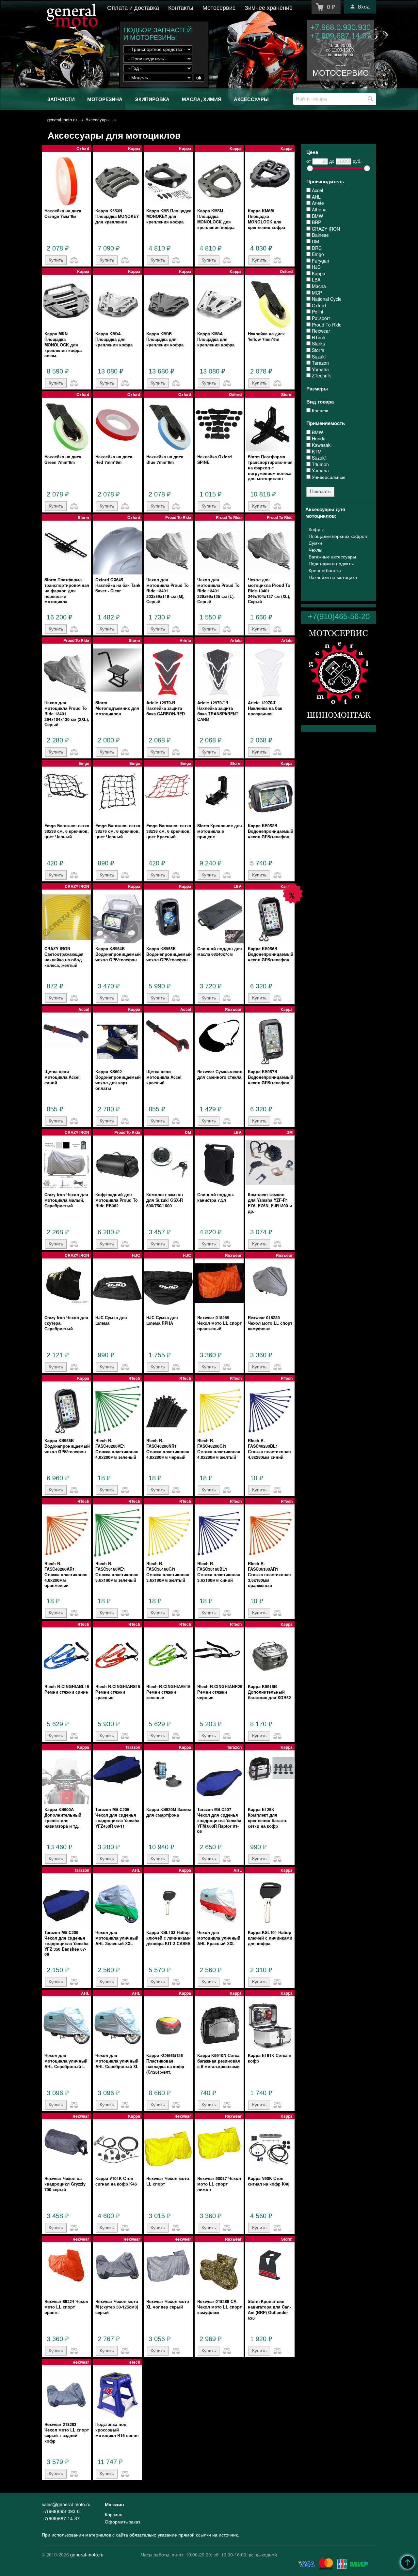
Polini (317, 312)
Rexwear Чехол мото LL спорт (168, 2181)
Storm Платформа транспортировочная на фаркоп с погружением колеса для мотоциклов (270, 468)
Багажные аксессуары (332, 556)
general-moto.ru (62, 120)
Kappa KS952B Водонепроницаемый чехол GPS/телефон (271, 831)
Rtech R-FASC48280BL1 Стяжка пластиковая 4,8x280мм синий (269, 1449)
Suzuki (318, 357)
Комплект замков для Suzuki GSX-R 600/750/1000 (165, 1200)
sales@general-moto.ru (66, 2504)
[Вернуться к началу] (408, 2562)
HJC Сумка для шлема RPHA (162, 1320)
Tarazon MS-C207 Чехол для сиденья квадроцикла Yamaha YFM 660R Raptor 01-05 (219, 1820)
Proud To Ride (326, 325)
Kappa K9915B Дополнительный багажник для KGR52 (269, 1692)
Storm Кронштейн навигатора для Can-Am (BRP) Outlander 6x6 (269, 2309)
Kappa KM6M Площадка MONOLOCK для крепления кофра (266, 219)
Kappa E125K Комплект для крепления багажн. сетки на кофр (268, 1818)
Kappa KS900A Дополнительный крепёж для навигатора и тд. (63, 1818)
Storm (317, 350)
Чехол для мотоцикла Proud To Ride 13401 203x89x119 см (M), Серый (168, 591)
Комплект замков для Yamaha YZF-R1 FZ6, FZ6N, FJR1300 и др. (270, 1203)
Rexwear (320, 331)
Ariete (317, 203)
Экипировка (152, 99)
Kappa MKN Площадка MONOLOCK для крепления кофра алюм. (63, 345)
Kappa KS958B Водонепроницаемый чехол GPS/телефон (67, 1446)
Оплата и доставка (133, 7)
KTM (316, 452)
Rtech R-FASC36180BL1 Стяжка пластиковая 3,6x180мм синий (219, 1572)
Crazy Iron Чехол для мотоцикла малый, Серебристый (66, 1200)
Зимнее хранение (269, 7)
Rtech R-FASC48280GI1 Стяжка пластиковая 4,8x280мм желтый (219, 1449)
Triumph (320, 464)
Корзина (114, 2514)
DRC (316, 248)
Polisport (320, 318)
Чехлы (315, 550)
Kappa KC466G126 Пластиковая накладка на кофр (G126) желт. (165, 2064)
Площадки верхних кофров (338, 536)
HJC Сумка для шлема (111, 1320)
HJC (316, 267)
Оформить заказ (122, 2522)
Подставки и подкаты (331, 563)
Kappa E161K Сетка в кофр (270, 2058)
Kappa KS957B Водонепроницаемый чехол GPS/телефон (271, 1077)
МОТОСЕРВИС (340, 73)
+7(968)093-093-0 (61, 2511)
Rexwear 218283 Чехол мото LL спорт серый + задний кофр (67, 2432)
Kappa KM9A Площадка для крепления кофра (114, 339)
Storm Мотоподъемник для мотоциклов (117, 708)
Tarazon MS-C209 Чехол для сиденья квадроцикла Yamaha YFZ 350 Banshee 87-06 (66, 1943)
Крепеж (319, 411)
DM (315, 242)
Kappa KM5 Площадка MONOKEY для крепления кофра (169, 216)
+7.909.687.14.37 (340, 36)
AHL (316, 197)
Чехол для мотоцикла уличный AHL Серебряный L (66, 2061)
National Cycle (326, 299)
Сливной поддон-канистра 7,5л (216, 1197)
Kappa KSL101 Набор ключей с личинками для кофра (270, 1938)
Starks (318, 344)
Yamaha (320, 369)
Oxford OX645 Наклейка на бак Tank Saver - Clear (118, 585)
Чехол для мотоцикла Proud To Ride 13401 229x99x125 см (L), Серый (218, 591)
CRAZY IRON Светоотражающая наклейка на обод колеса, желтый (64, 957)
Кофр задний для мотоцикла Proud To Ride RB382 (117, 1200)
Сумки (315, 543)
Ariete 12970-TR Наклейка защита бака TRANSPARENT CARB (218, 711)
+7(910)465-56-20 (339, 616)
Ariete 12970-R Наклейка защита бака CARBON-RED (166, 708)
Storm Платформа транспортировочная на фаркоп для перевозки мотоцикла (67, 591)
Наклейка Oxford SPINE (215, 459)
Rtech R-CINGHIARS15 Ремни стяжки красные (118, 1692)
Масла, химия (202, 99)
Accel (317, 190)
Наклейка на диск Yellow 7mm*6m (266, 336)
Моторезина (105, 99)
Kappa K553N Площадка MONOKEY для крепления (117, 216)
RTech (318, 337)
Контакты (181, 7)
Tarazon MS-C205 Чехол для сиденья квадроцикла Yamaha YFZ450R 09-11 (117, 1818)
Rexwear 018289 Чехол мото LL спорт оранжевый (219, 1323)
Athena (319, 210)
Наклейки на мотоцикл (333, 577)
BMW (317, 216)
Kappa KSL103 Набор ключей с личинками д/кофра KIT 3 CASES (169, 1938)
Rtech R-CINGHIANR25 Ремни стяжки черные (220, 1692)
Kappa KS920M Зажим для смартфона (169, 1812)
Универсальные (328, 477)
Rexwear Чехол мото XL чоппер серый (168, 2304)
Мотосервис (219, 7)
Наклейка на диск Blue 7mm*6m (165, 459)
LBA (315, 280)
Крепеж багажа (325, 570)
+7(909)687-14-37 (61, 2518)
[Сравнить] (73, 260)
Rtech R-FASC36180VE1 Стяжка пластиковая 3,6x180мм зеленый (117, 1572)
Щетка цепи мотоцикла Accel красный (164, 1077)
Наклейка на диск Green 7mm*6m (63, 459)
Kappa (318, 274)
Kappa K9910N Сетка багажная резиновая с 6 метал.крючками (219, 2061)
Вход (364, 7)
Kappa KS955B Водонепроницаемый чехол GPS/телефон (169, 954)
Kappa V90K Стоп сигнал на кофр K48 (269, 2181)
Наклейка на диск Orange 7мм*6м (63, 213)
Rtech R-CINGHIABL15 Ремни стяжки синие (67, 1689)
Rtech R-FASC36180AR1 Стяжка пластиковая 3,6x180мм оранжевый (269, 1574)
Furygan (320, 261)
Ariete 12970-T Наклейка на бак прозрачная (265, 708)
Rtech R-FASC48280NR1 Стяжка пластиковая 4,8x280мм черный (168, 1449)
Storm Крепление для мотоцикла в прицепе (220, 831)
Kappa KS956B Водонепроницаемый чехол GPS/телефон (271, 954)
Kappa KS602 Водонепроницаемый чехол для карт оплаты (118, 1080)
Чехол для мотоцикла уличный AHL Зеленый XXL (117, 1938)
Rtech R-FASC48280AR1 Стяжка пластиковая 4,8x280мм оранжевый (66, 1574)
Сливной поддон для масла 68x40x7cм (220, 951)
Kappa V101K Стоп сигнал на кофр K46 (116, 2181)
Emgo (317, 254)
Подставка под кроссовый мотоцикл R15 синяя (117, 2430)
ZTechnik (321, 376)
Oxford (318, 305)
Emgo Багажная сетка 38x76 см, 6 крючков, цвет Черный (118, 831)
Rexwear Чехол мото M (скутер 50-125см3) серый (117, 2307)
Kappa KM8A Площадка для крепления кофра (216, 339)
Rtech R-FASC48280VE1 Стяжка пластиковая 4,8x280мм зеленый (117, 1449)
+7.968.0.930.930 (340, 27)
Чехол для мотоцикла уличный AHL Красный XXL (219, 1938)
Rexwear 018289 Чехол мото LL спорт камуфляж (270, 1323)
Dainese (320, 235)
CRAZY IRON (325, 229)
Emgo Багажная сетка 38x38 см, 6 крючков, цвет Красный (169, 831)
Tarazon (320, 363)
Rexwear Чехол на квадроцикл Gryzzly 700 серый (65, 2184)
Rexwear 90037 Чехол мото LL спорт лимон (219, 2184)
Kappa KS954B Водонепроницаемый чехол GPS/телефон (118, 954)
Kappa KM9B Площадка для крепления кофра (165, 339)
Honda (318, 439)
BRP (316, 222)
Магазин (114, 2504)
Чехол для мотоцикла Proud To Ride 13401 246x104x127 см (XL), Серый (269, 591)
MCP (316, 293)
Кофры (316, 529)
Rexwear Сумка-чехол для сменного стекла (220, 1074)
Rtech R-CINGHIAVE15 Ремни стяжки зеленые (168, 1692)
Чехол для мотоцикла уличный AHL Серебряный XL (117, 2061)
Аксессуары (251, 99)
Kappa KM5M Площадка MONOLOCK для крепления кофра (216, 219)
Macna (318, 286)
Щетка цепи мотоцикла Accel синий (62, 1077)
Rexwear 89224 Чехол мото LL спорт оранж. (66, 2307)
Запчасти (61, 99)
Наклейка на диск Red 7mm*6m (114, 459)
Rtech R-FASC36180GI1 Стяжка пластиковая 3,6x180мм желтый (168, 1572)
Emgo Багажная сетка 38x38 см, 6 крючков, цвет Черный (67, 831)
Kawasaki (321, 445)
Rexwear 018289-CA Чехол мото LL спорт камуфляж (219, 2307)
